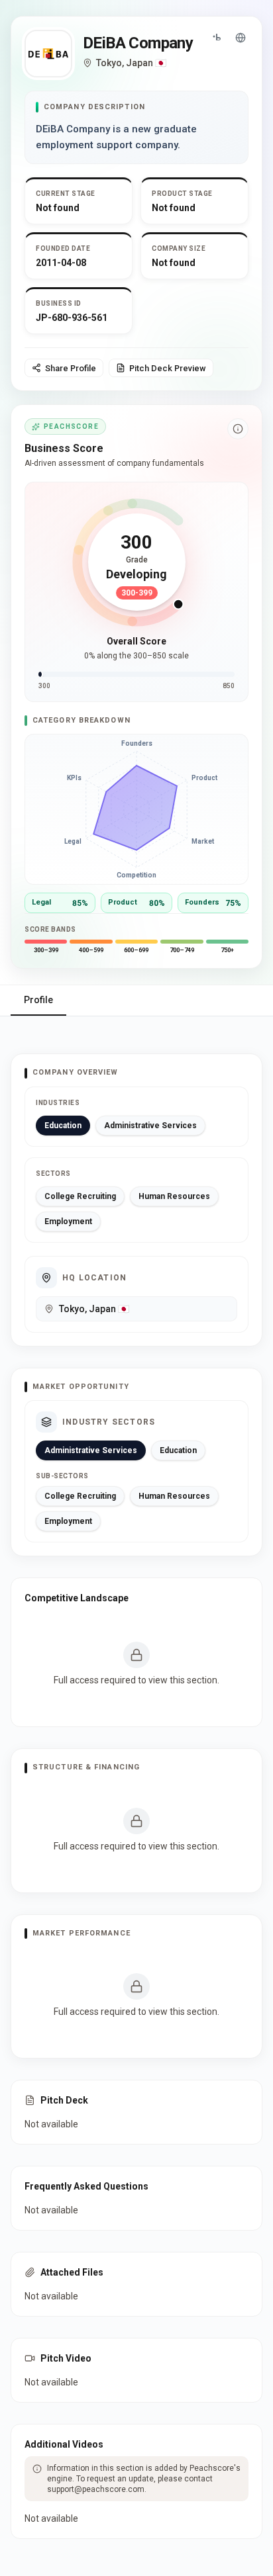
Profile (38, 1000)
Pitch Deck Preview (168, 368)
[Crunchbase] (217, 38)
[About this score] (238, 429)
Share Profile (71, 368)
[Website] (241, 38)
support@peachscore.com (96, 2489)
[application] (136, 809)
